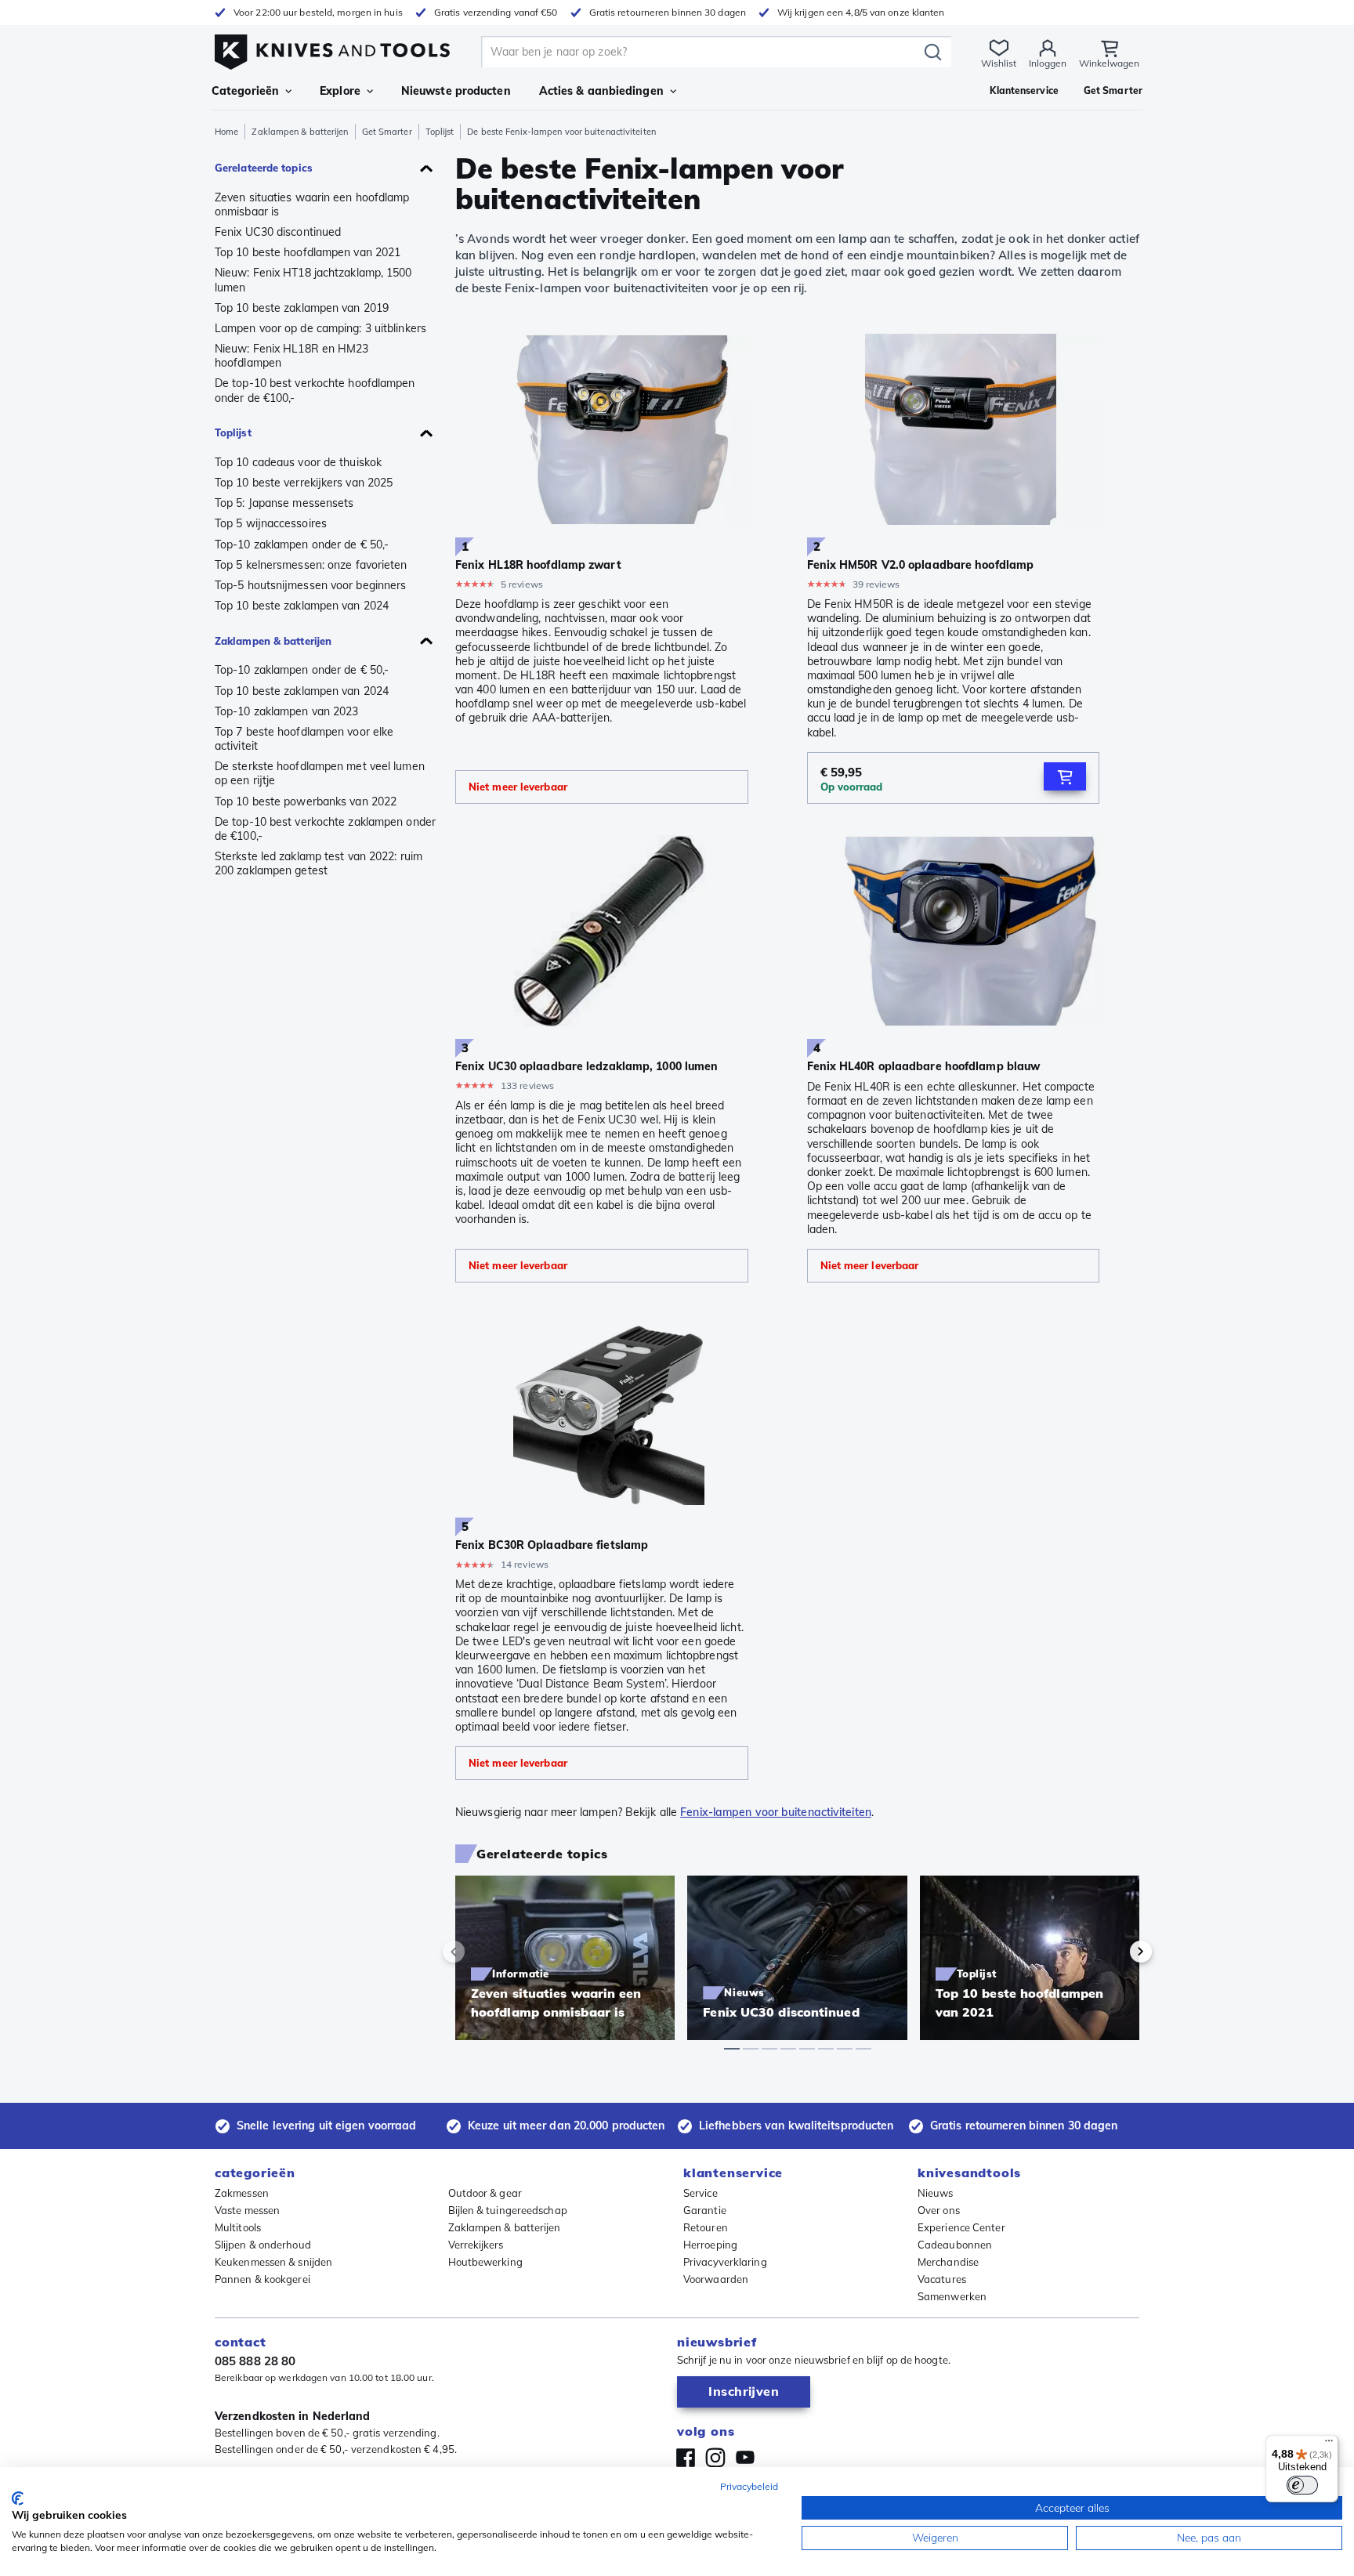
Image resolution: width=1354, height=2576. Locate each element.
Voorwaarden (716, 2279)
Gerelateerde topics (264, 168)
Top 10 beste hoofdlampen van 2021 (308, 252)
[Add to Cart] (1065, 776)
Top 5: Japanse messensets (284, 503)
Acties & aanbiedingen (601, 91)
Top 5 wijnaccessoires (271, 523)
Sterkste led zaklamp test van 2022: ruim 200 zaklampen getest (319, 863)
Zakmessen (242, 2193)
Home (226, 132)
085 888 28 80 (255, 2361)
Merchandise (948, 2262)
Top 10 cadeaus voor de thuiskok (298, 462)
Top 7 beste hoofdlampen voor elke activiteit (304, 739)
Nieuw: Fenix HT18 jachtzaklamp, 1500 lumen (313, 280)
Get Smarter (387, 132)
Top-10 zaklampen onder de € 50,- (302, 545)
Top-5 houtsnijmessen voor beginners (310, 585)
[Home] (332, 48)
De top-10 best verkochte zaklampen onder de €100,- (325, 829)
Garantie (705, 2210)
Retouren (706, 2227)
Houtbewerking (485, 2262)
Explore (340, 91)
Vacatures (942, 2279)
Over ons (939, 2210)
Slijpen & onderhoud (263, 2245)
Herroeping (710, 2245)
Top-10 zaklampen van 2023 (287, 711)
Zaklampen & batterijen (300, 132)
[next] (1114, 1952)
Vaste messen (247, 2210)
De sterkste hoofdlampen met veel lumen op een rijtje (320, 773)
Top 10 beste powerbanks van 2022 (306, 801)
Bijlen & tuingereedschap (508, 2210)
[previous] (480, 1952)
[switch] (1302, 2485)
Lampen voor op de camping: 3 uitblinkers (320, 328)
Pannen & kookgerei (262, 2279)
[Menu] (1329, 2444)
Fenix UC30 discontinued (278, 232)
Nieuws (936, 2193)
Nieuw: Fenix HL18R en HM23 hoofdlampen (292, 356)
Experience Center (961, 2227)
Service (701, 2193)
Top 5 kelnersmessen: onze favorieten (311, 565)
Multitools (238, 2227)
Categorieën (245, 91)
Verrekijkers (476, 2245)
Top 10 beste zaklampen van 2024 (302, 606)
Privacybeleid (749, 2486)
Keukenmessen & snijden (273, 2262)
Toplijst (440, 132)
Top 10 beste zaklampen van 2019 (302, 308)
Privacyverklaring (725, 2262)
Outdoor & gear (485, 2193)
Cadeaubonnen (955, 2245)
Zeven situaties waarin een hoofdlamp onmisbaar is (312, 204)
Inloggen (1048, 63)
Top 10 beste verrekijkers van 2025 (304, 483)
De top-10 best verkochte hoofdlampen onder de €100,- (315, 390)
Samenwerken (952, 2296)
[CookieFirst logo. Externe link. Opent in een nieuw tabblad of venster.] (18, 2498)
